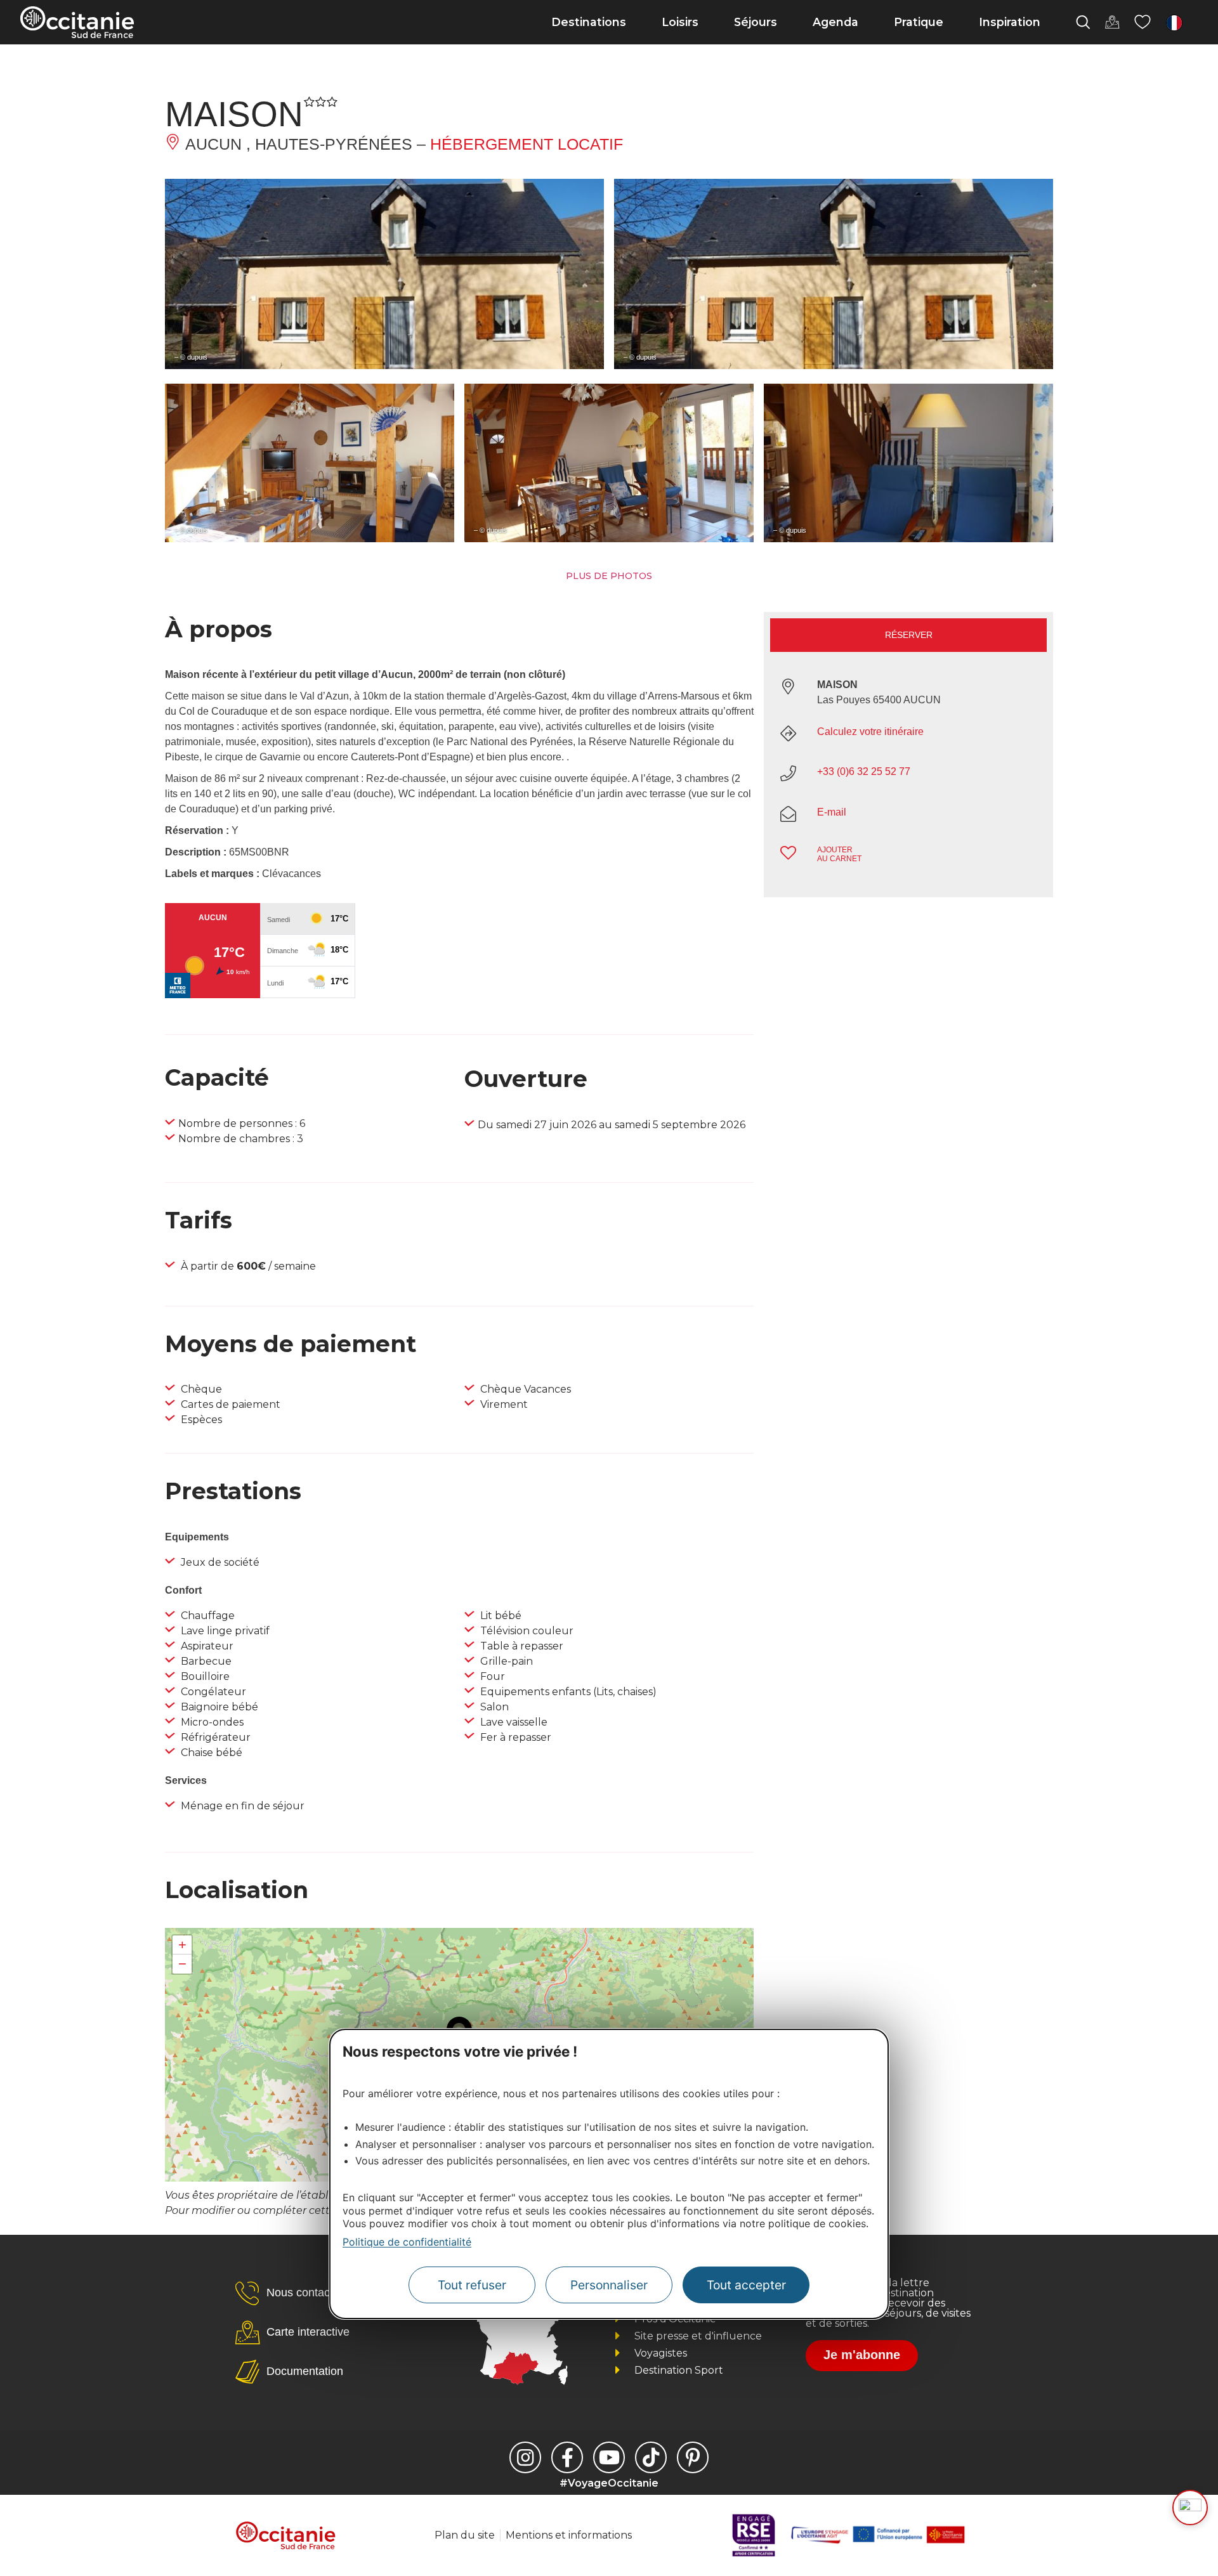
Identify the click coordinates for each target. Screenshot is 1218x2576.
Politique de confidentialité (407, 2242)
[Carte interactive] (1112, 22)
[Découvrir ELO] (1190, 2508)
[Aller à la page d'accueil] (77, 22)
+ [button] (182, 1945)
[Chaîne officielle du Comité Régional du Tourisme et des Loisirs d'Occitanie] (609, 2457)
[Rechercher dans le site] (1083, 22)
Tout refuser (472, 2285)
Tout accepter (746, 2285)
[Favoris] (1143, 22)
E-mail (832, 812)
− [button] (182, 1964)
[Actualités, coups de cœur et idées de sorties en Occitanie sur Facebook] (567, 2457)
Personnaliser (609, 2285)
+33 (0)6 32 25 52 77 (864, 771)
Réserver (909, 635)
